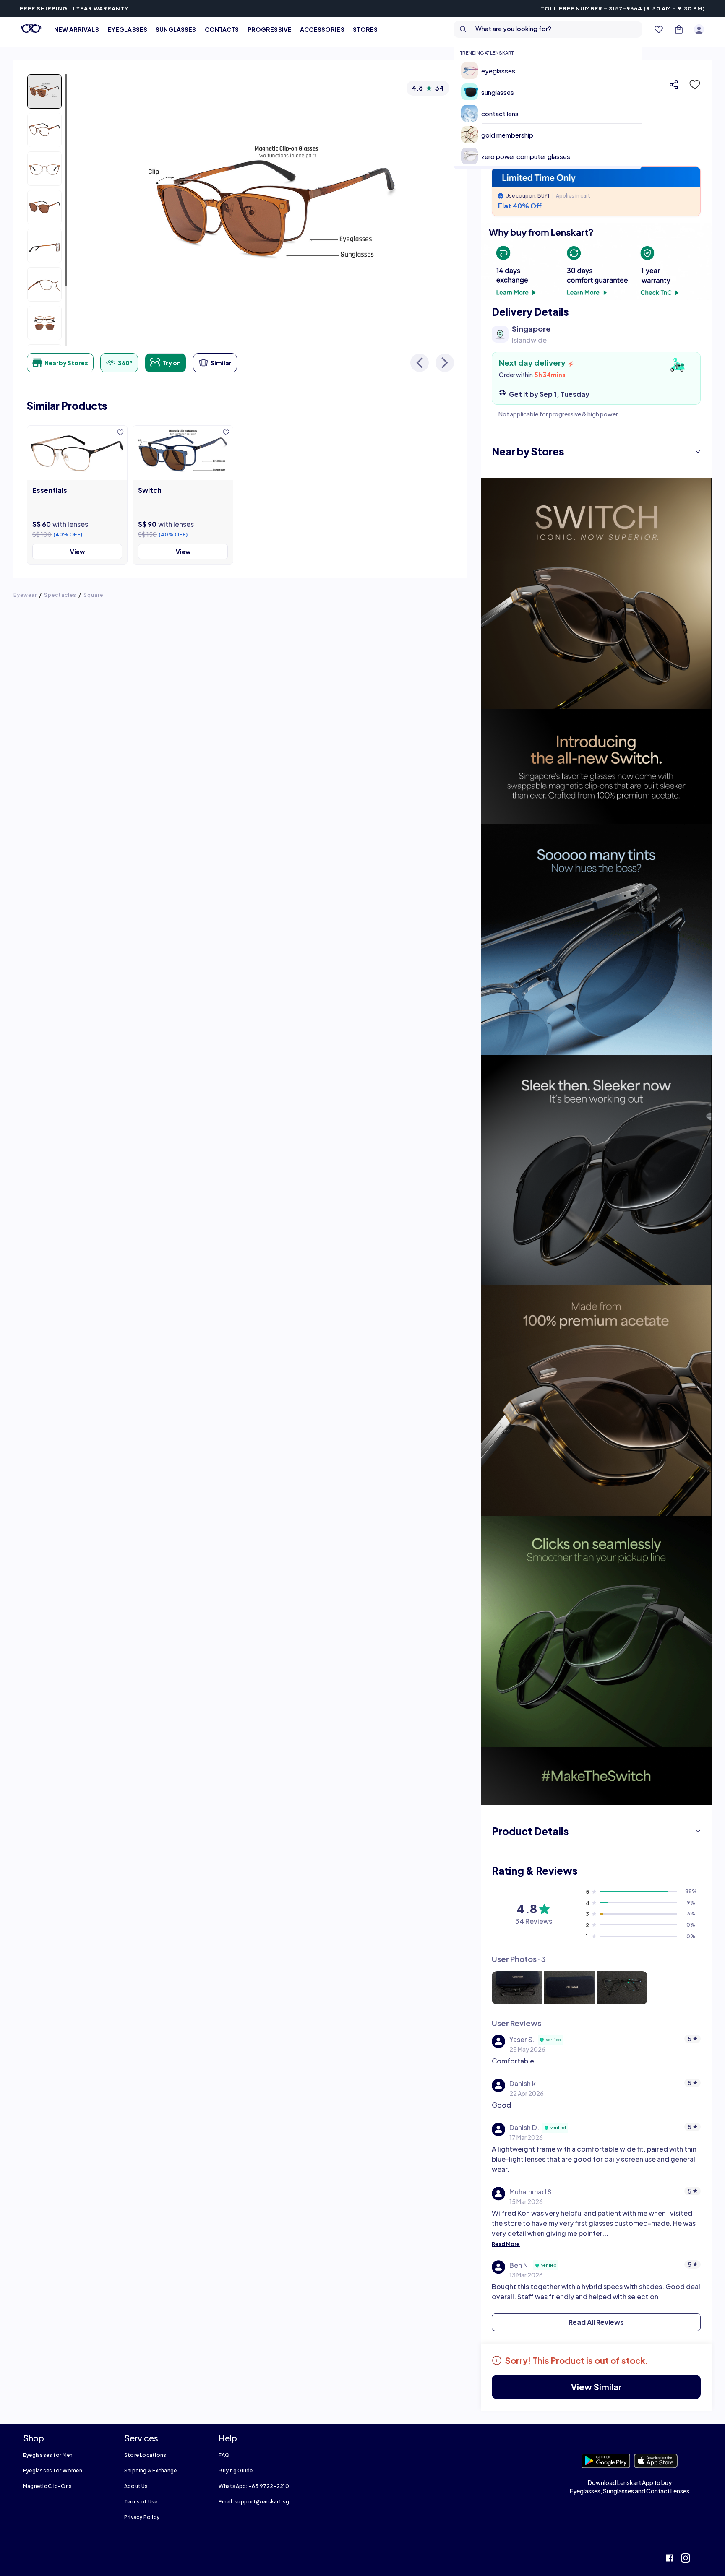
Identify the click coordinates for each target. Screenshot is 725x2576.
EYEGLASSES (127, 29)
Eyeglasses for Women (53, 2471)
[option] (551, 70)
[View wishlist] (659, 29)
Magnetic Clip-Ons (47, 2486)
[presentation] (596, 262)
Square (93, 595)
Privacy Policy (142, 2517)
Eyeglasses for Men (48, 2455)
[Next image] (445, 363)
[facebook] (670, 2559)
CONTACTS (222, 29)
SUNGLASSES (176, 29)
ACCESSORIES (322, 29)
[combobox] (548, 29)
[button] (692, 85)
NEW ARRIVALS (77, 29)
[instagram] (686, 2559)
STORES (365, 29)
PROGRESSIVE (270, 29)
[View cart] (679, 29)
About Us (136, 2486)
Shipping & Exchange (151, 2471)
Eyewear (25, 595)
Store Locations (145, 2455)
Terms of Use (141, 2502)
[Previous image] (420, 363)
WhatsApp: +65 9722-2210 (254, 2486)
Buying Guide (236, 2471)
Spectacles (60, 595)
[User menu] (699, 29)
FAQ (224, 2455)
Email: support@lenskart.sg (254, 2502)
